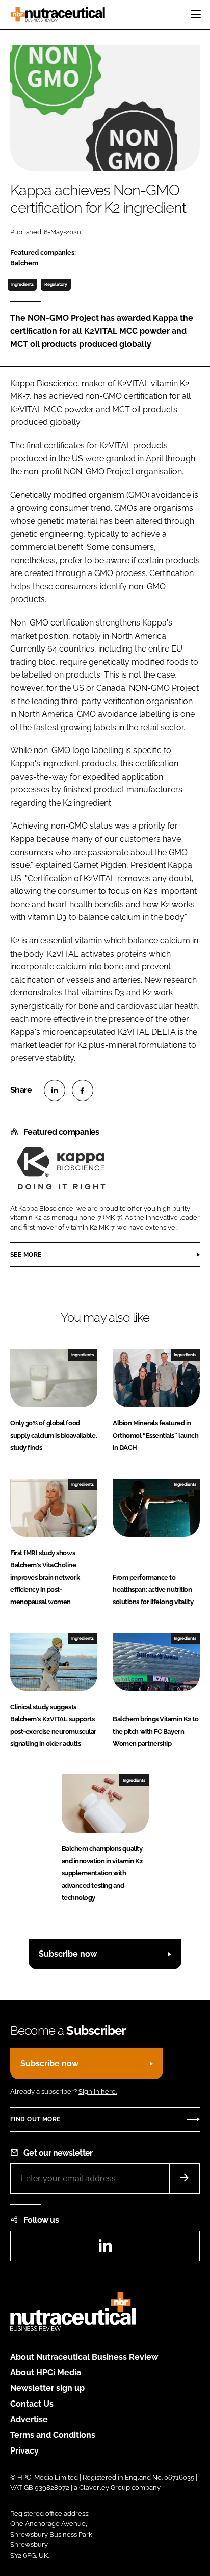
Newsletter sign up (47, 2388)
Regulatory (56, 284)
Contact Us (32, 2404)
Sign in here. (98, 2092)
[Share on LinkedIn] (55, 1090)
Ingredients (22, 284)
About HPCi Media (46, 2373)
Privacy (24, 2451)
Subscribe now (68, 1954)
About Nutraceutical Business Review (84, 2357)
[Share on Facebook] (83, 1090)
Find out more (35, 2119)
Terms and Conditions (53, 2435)
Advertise (29, 2420)
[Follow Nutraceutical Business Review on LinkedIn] (105, 2249)
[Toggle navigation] (196, 14)
